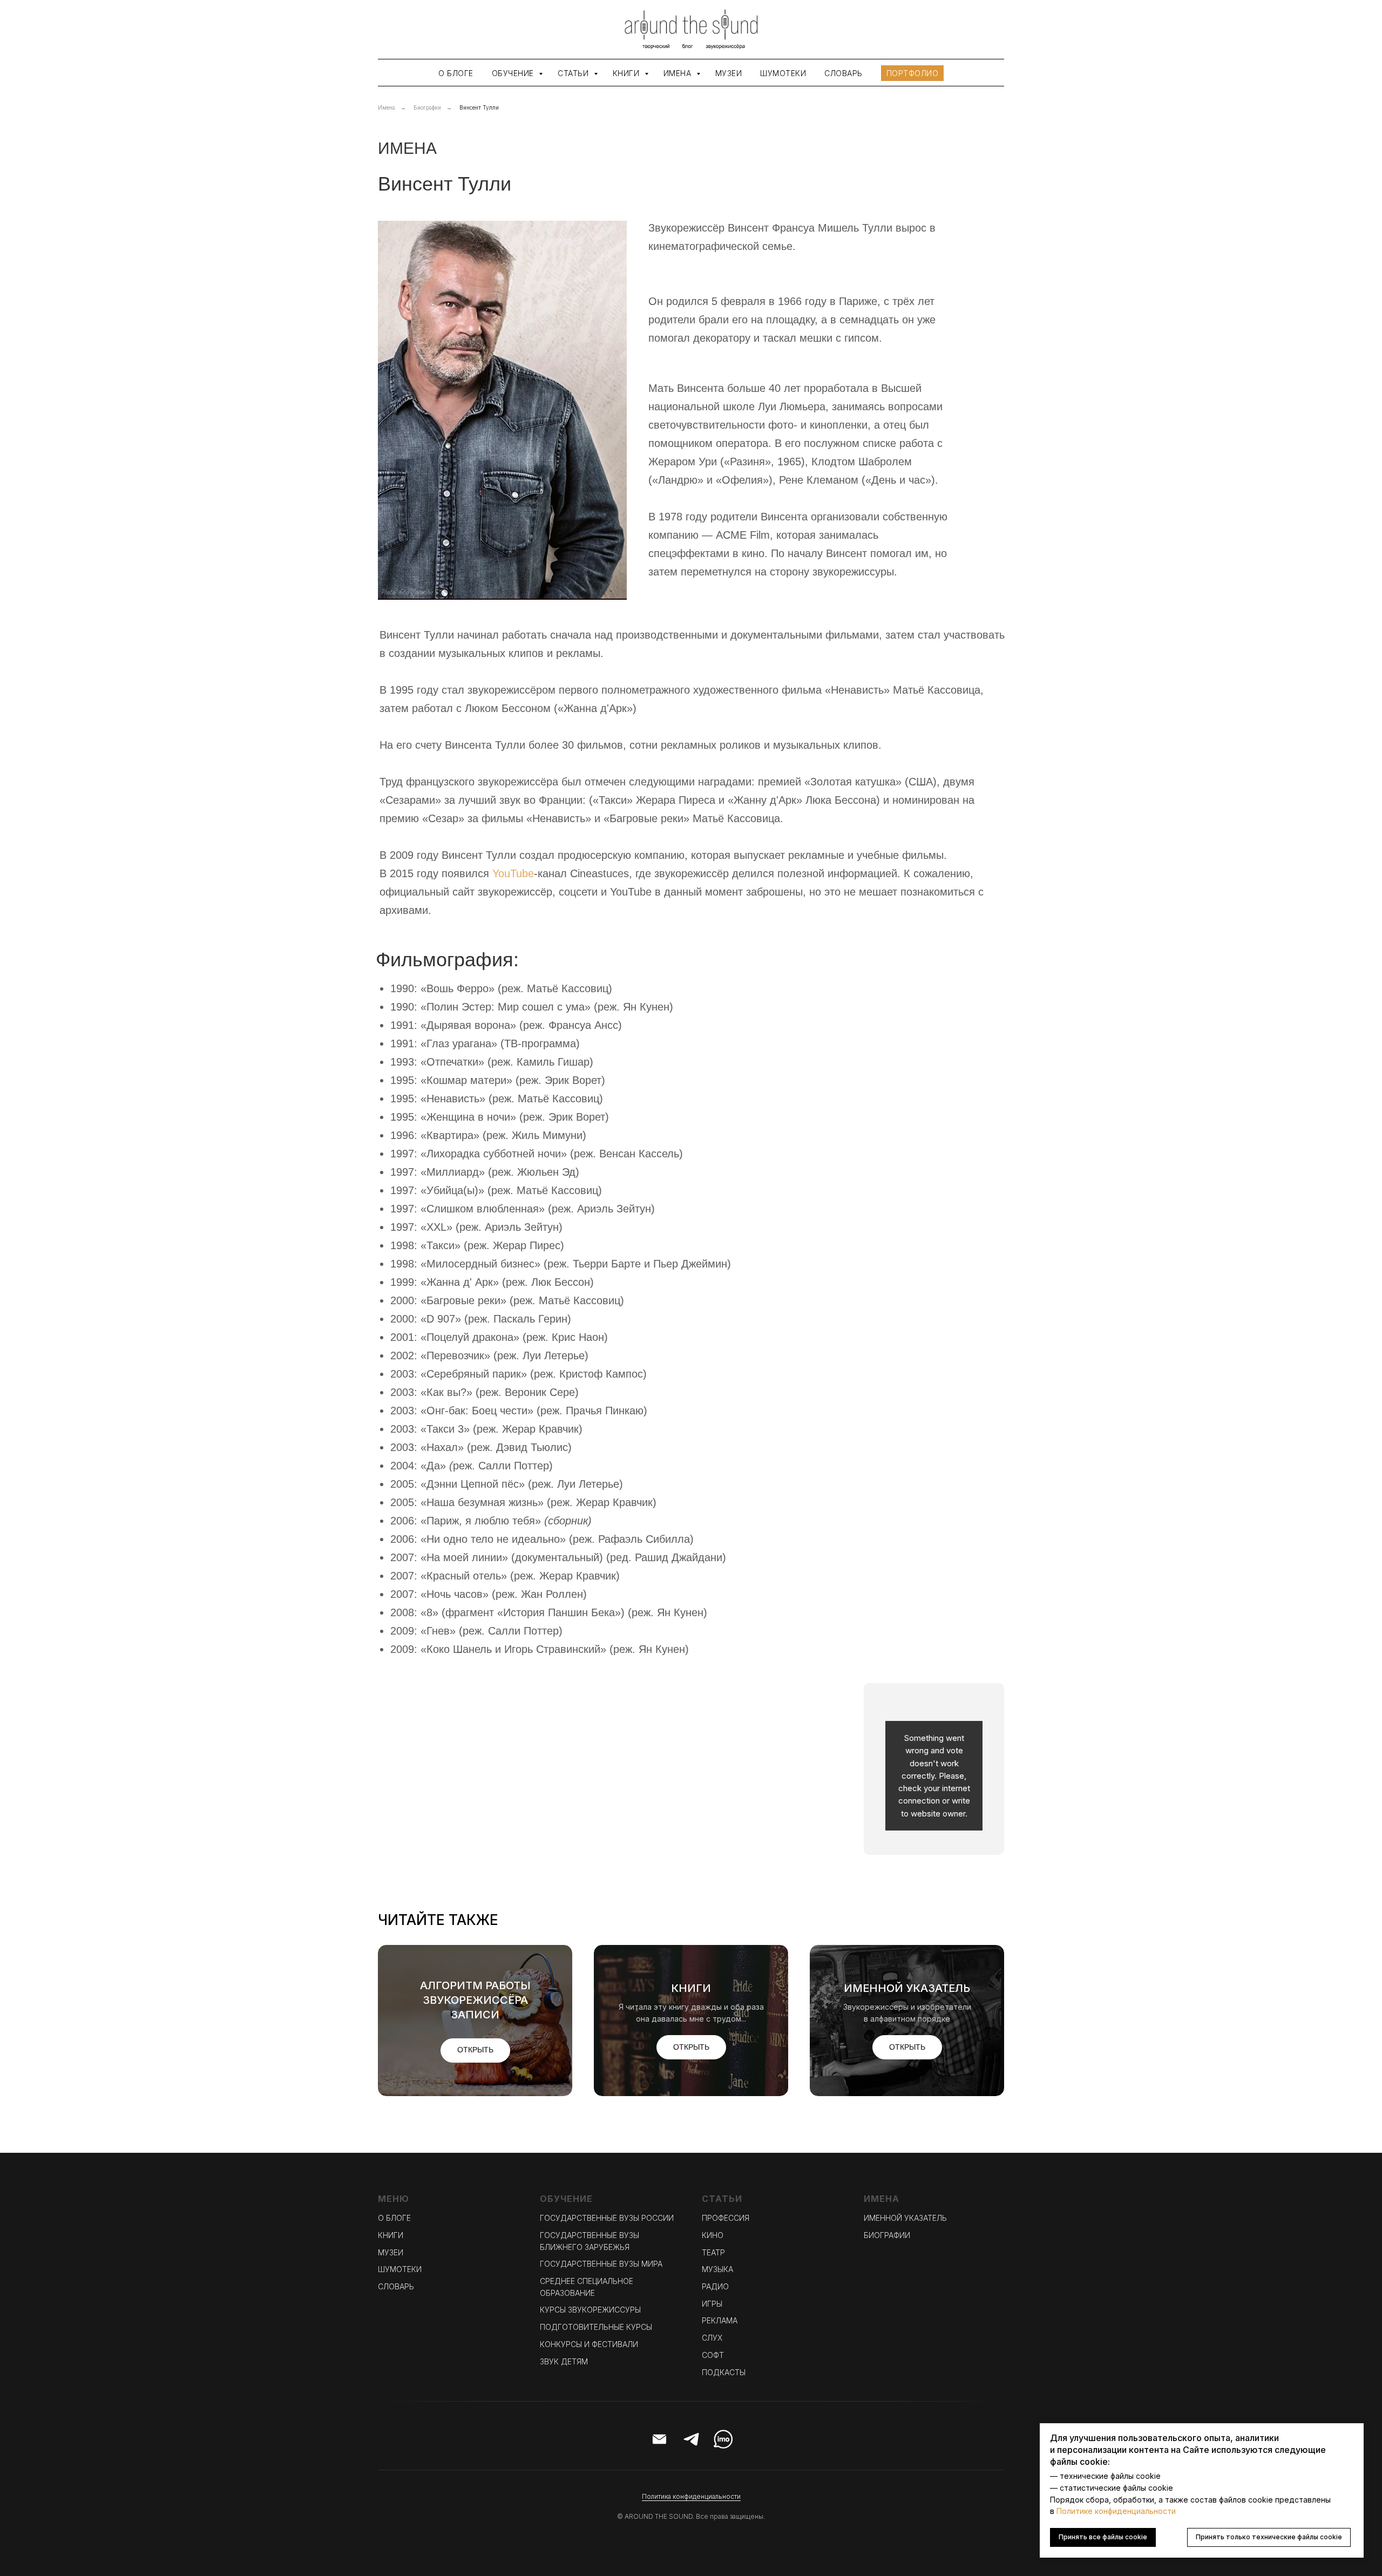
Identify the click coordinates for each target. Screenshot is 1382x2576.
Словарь (844, 73)
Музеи (729, 73)
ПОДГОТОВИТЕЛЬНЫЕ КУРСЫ (596, 2327)
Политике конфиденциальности (1116, 2511)
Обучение (514, 73)
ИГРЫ (712, 2304)
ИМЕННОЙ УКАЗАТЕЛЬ (905, 2218)
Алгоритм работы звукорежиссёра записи (475, 2000)
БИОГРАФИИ (887, 2235)
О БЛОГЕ (394, 2218)
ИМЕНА (407, 148)
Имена (679, 73)
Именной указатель (907, 1988)
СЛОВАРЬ (396, 2286)
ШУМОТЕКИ (400, 2269)
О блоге (456, 73)
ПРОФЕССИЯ (726, 2218)
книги (691, 1988)
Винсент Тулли (479, 107)
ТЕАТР (713, 2252)
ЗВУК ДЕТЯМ (564, 2361)
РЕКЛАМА (720, 2320)
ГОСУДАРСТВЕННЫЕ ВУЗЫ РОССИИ (607, 2218)
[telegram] (691, 2439)
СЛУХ (712, 2338)
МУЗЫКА (717, 2269)
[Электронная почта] (659, 2439)
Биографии (427, 107)
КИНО (713, 2235)
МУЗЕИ (391, 2252)
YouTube (513, 873)
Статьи (574, 73)
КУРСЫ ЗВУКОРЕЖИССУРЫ (590, 2310)
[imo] (723, 2439)
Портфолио (913, 73)
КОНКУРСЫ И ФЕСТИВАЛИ (589, 2344)
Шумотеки (783, 73)
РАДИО (715, 2286)
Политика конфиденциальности (691, 2496)
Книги (627, 73)
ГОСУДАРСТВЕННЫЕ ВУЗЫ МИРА (601, 2264)
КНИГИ (391, 2235)
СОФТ (713, 2355)
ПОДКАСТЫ (724, 2372)
